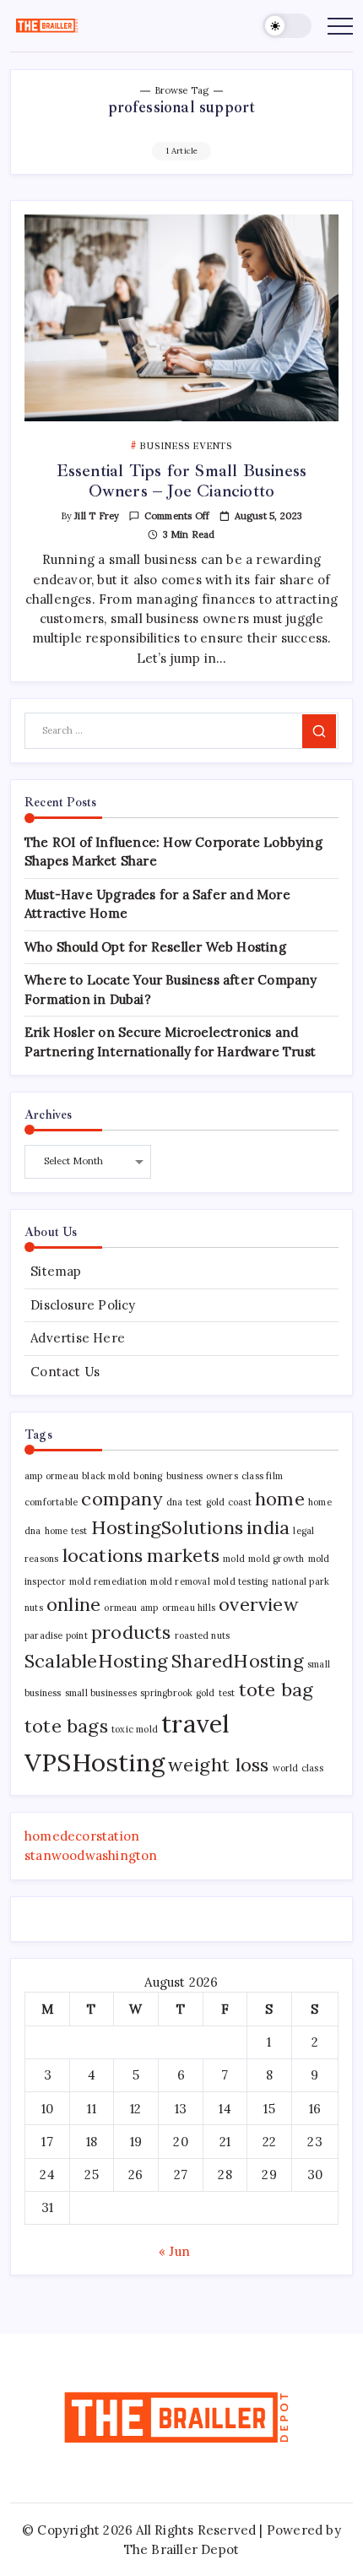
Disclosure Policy (83, 1305)
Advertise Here (78, 1338)
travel (195, 1723)
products (131, 1632)
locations (103, 1555)
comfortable (51, 1502)
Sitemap (56, 1271)
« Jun (174, 2251)
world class (298, 1768)
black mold (106, 1476)
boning (148, 1476)
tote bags (66, 1726)
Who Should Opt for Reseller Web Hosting (155, 947)
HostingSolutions (167, 1527)
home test (66, 1531)
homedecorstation (82, 1836)
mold (234, 1559)
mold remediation (108, 1581)
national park (301, 1581)
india (268, 1527)
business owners (202, 1476)
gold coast (229, 1502)
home (280, 1499)
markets (183, 1555)
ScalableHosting (96, 1661)
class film (262, 1476)
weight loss (218, 1765)
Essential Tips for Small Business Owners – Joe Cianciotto (182, 481)
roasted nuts (202, 1635)
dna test (184, 1502)
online (73, 1604)
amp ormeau (51, 1476)
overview (259, 1604)
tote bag (276, 1689)
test (227, 1693)
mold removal (180, 1581)
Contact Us (65, 1372)
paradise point (56, 1635)
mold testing (241, 1581)
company (122, 1499)
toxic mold (135, 1729)
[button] (287, 26)
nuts (34, 1608)
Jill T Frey (97, 516)
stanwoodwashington (91, 1855)
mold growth (276, 1559)
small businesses (101, 1693)
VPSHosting (95, 1762)
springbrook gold (177, 1693)
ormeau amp (131, 1608)
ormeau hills (189, 1608)
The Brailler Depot (182, 2549)
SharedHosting (238, 1661)
